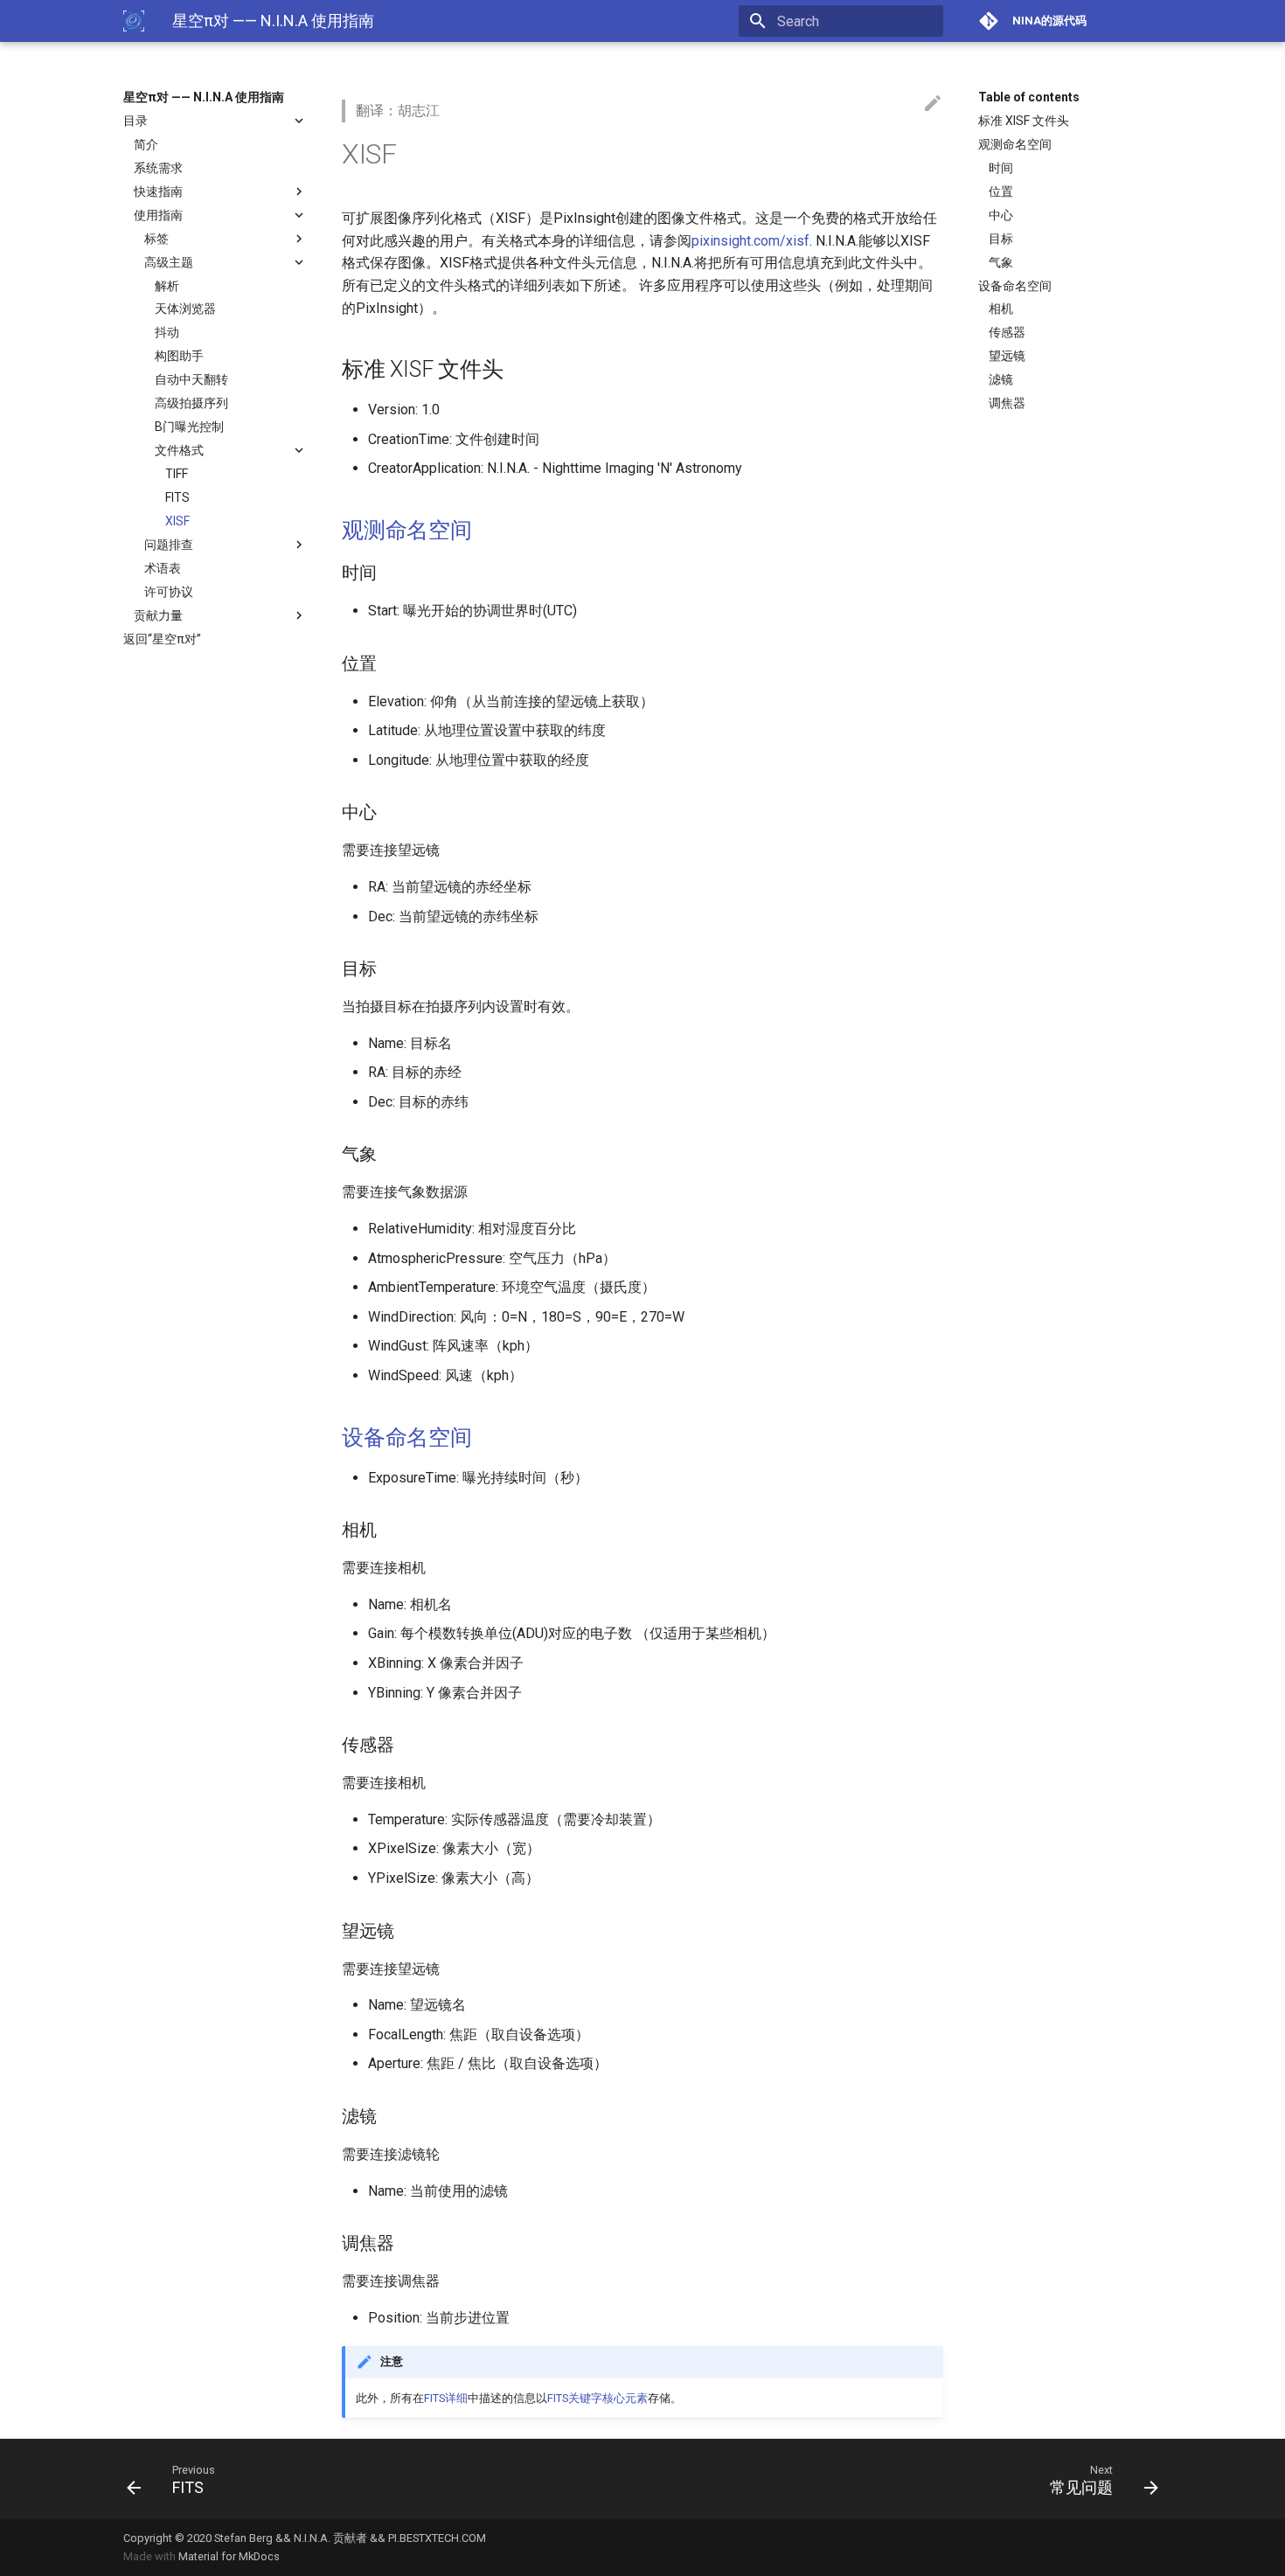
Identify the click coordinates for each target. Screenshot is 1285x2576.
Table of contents (1029, 97)
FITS (177, 497)
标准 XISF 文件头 (1024, 121)
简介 (146, 144)
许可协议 (169, 592)
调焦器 (1007, 403)
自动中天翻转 (191, 379)
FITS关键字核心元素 (597, 2398)
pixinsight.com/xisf (750, 241)
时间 (1001, 168)
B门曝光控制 (189, 427)
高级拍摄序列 (191, 403)
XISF (177, 521)
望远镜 (1007, 356)
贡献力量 (158, 615)
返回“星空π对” (162, 639)
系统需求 (158, 168)
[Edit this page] (933, 104)
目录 (135, 121)
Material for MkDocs (229, 2556)
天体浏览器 (185, 309)
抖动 (167, 332)
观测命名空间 (1015, 144)
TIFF (177, 474)
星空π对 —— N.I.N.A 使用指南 (204, 97)
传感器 (1007, 332)
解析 (167, 286)
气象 (1001, 262)
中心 (1001, 215)
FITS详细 (446, 2398)
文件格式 (179, 450)
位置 (1001, 191)
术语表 (163, 568)
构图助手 (179, 356)
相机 (1001, 309)
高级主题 (169, 262)
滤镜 (1001, 379)
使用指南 (158, 215)
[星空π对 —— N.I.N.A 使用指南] (134, 21)
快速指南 (158, 191)
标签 (156, 239)
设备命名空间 (1015, 286)
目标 (1001, 239)
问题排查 (169, 545)
